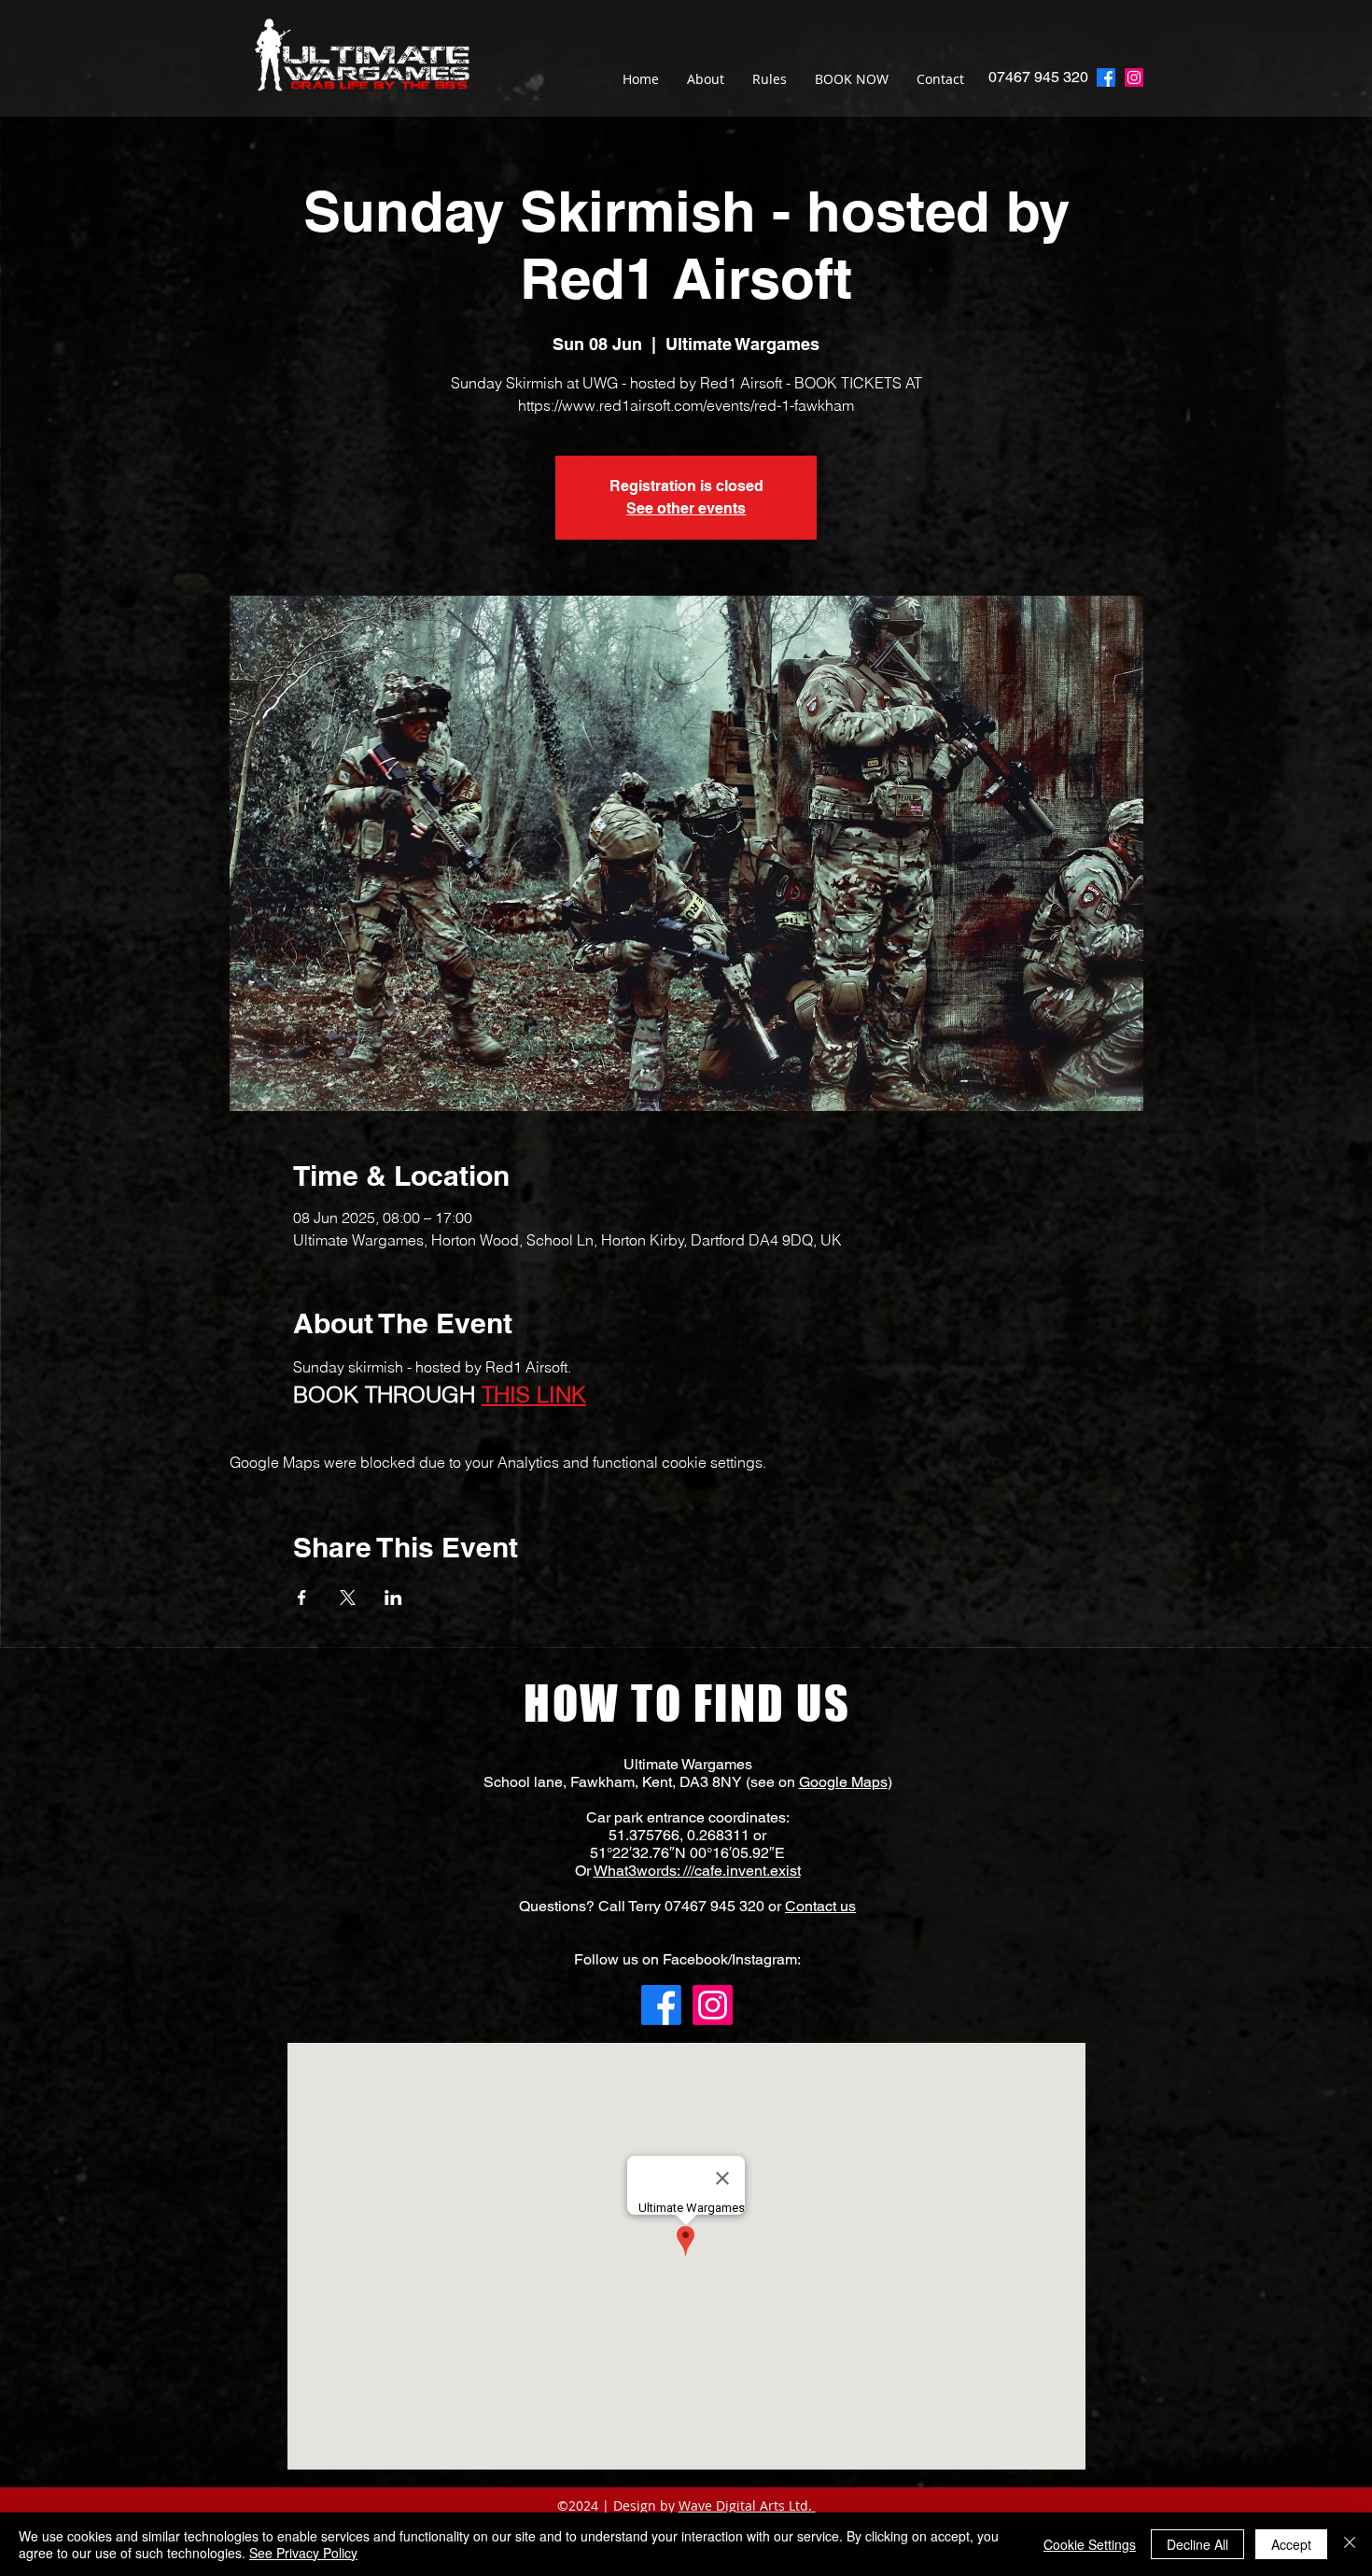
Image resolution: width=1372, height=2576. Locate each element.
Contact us (820, 1906)
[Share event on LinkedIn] (393, 1598)
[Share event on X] (348, 1598)
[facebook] (1106, 77)
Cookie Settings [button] (1090, 2544)
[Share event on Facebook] (302, 1598)
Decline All (1197, 2544)
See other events (686, 508)
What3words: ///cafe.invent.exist (697, 1871)
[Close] (1350, 2544)
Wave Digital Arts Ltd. (745, 2506)
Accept (1291, 2544)
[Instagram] (1134, 77)
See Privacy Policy (303, 2553)
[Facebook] (661, 2005)
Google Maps (843, 1782)
